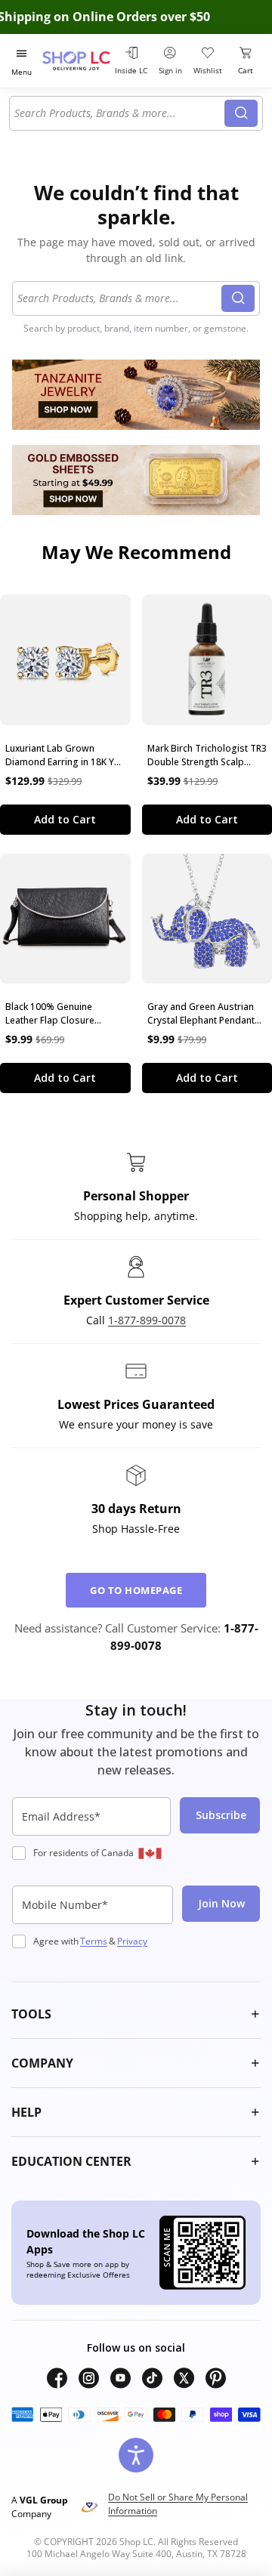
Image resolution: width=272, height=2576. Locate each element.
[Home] (76, 61)
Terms (94, 1941)
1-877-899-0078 (147, 1320)
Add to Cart (65, 819)
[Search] (241, 113)
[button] (136, 2014)
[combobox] (119, 113)
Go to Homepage (136, 1590)
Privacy (132, 1941)
